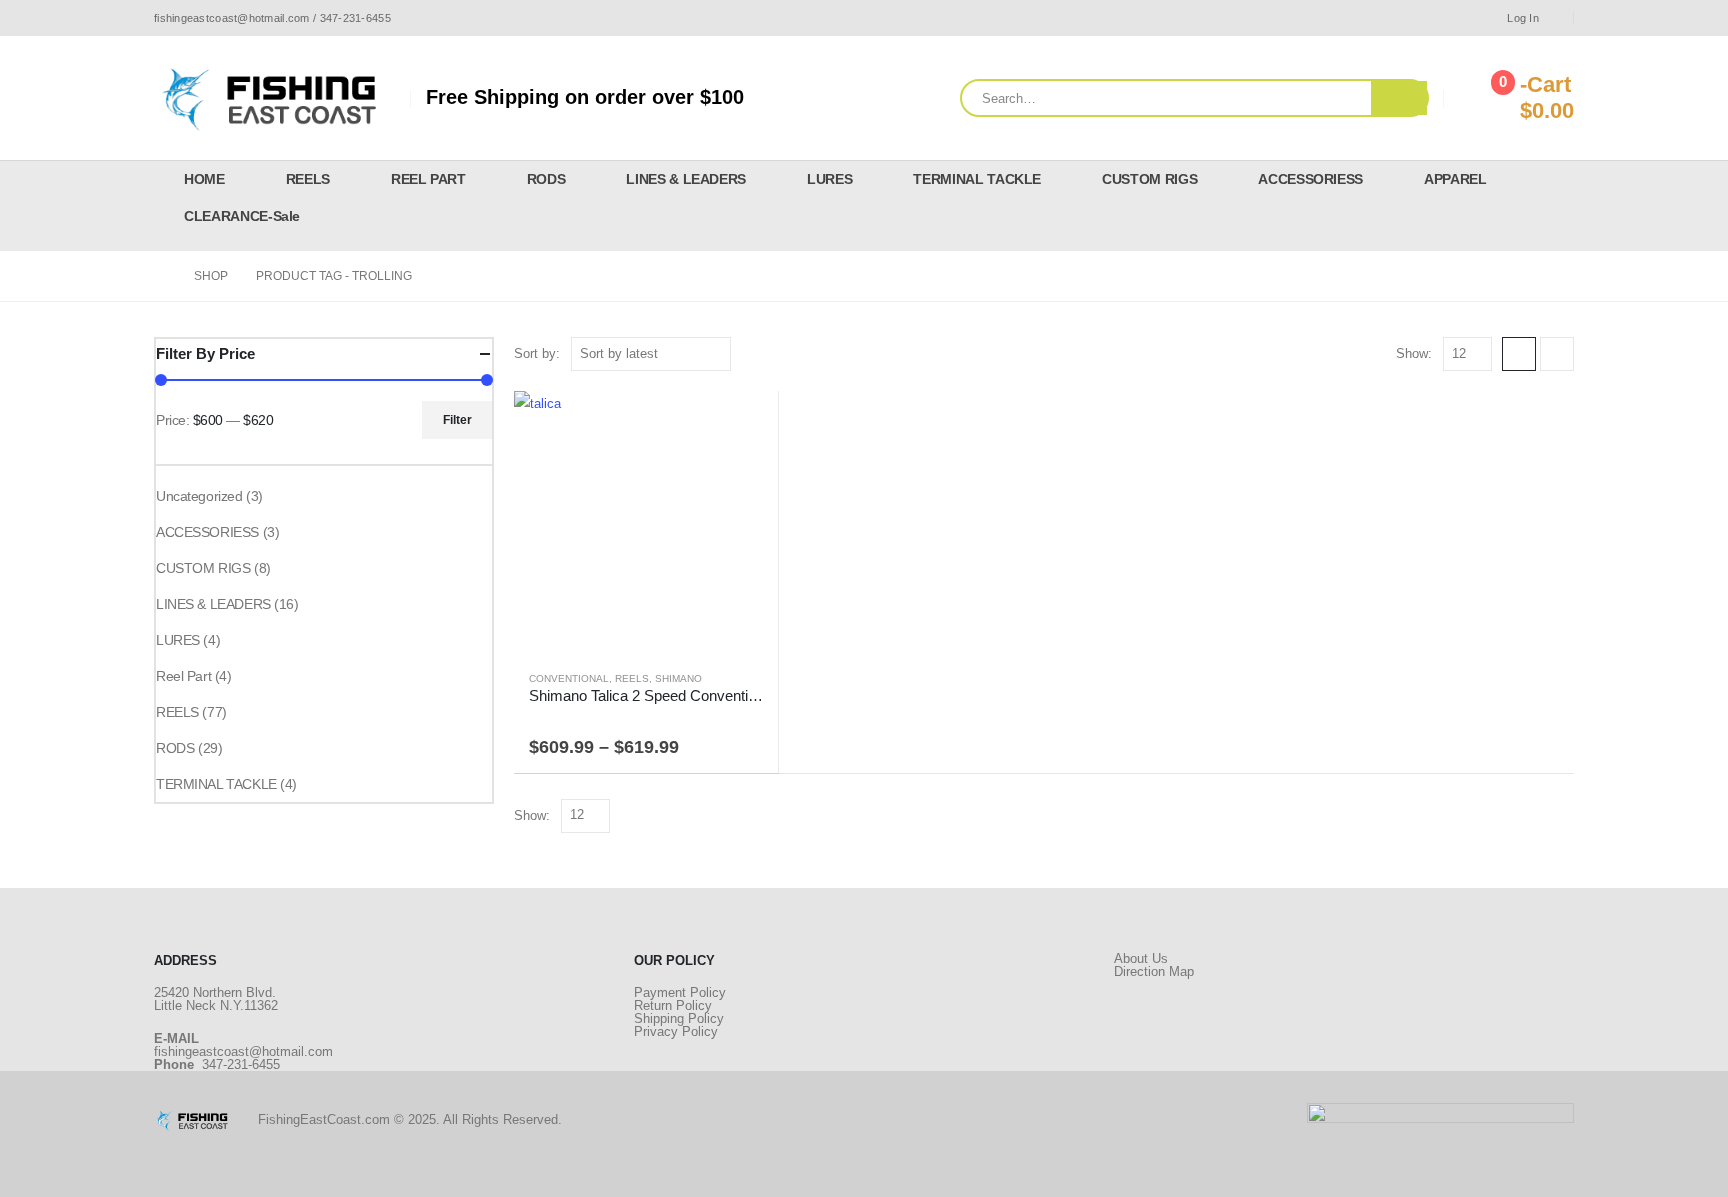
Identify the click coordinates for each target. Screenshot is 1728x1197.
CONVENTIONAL (569, 678)
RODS (546, 179)
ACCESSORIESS (1310, 179)
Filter (457, 420)
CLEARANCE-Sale (242, 216)
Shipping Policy (679, 1018)
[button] (1519, 354)
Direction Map (1154, 971)
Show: (1414, 353)
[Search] (1399, 98)
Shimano (678, 678)
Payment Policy (680, 992)
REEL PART (428, 179)
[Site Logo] (274, 98)
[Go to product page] (646, 523)
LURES (829, 179)
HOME (204, 179)
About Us (1141, 958)
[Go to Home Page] (160, 276)
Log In (1523, 18)
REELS (308, 179)
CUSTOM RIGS (1149, 179)
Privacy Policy (676, 1031)
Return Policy (673, 1005)
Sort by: (537, 353)
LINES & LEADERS (686, 179)
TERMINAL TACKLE (977, 179)
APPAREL (1455, 179)
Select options (745, 424)
